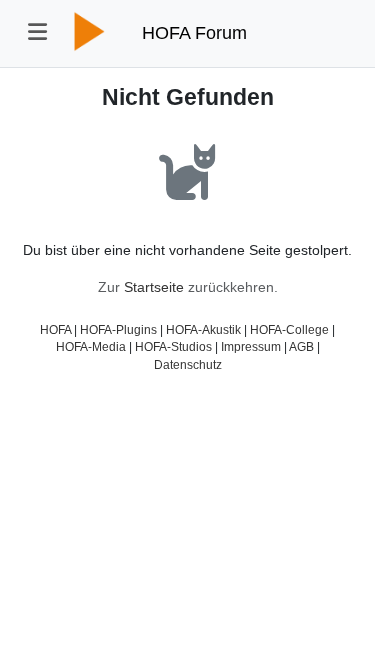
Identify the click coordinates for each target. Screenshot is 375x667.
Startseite (154, 287)
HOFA (55, 329)
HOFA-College (289, 329)
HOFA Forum (194, 33)
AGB (301, 346)
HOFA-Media (91, 346)
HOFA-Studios (173, 346)
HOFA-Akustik (203, 329)
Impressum (251, 346)
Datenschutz (188, 364)
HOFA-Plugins (118, 329)
